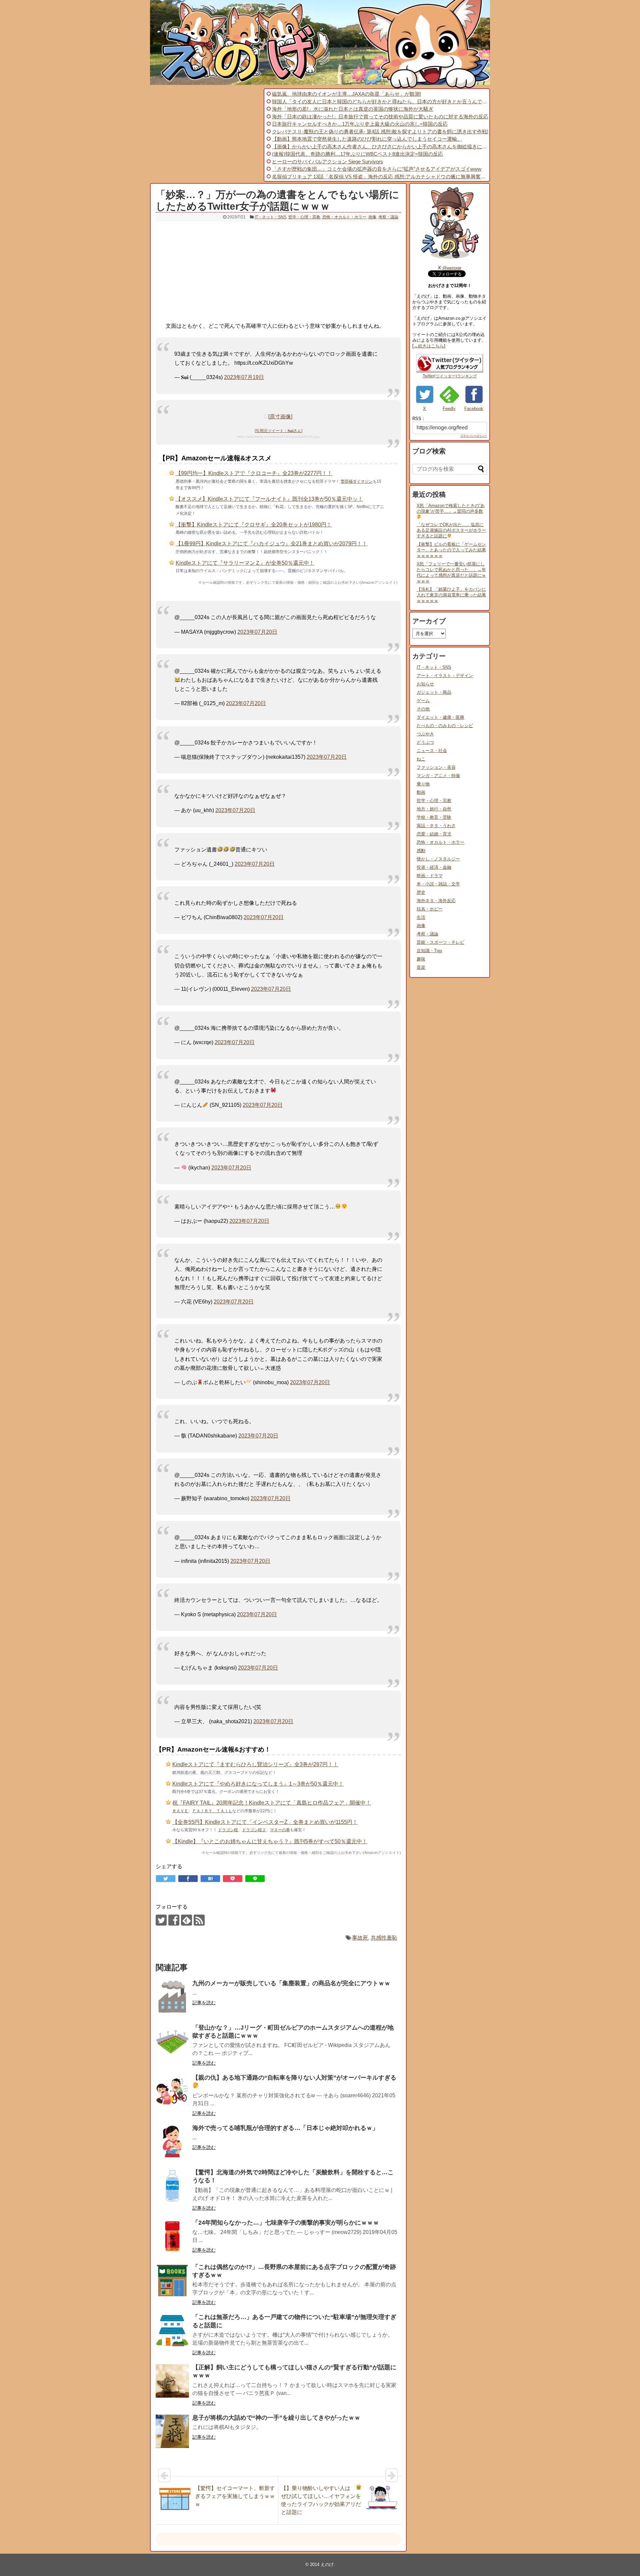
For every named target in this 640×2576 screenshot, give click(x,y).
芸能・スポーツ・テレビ (440, 942)
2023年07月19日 (244, 377)
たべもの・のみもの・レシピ (445, 726)
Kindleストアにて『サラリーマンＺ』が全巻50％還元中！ (245, 563)
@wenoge (452, 268)
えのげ (327, 2564)
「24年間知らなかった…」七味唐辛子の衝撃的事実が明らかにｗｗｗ (286, 2223)
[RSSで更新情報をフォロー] (199, 1920)
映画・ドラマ (430, 876)
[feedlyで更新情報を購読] (186, 1920)
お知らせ (425, 684)
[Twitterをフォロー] (161, 1920)
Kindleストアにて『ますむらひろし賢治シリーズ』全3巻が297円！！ (255, 1764)
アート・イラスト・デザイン (445, 676)
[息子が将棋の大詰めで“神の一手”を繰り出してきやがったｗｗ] (172, 2431)
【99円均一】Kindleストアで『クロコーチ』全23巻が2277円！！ (254, 473)
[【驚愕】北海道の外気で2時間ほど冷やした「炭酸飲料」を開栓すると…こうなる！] (172, 2186)
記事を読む (204, 2003)
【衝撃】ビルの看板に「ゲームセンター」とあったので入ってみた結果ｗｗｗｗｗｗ (451, 550)
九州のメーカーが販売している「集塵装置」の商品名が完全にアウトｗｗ (291, 1983)
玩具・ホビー (430, 909)
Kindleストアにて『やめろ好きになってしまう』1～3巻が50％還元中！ (258, 1784)
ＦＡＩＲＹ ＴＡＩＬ (212, 1811)
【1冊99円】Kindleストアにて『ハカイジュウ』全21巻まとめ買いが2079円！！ (271, 544)
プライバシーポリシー (474, 436)
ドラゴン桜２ (254, 1830)
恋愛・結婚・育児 (434, 834)
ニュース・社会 (432, 751)
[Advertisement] (206, 135)
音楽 (421, 967)
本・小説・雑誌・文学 (438, 884)
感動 (421, 851)
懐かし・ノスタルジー (438, 859)
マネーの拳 (280, 1830)
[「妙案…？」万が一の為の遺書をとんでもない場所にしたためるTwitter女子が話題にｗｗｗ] (210, 1879)
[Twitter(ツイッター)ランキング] (450, 371)
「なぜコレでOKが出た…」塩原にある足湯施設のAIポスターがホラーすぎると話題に (451, 530)
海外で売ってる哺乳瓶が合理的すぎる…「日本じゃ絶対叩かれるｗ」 (285, 2128)
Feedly (449, 409)
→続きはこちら (429, 346)
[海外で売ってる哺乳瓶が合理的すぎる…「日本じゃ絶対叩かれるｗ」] (172, 2142)
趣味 (421, 959)
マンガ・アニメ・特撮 (438, 776)
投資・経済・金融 (434, 867)
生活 (421, 917)
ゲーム (423, 701)
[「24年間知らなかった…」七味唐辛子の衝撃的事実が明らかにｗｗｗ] (172, 2236)
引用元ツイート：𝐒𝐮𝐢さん (278, 431)
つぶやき (425, 734)
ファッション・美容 (436, 767)
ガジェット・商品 (434, 692)
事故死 (360, 1938)
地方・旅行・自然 (434, 809)
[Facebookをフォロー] (174, 1920)
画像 (372, 217)
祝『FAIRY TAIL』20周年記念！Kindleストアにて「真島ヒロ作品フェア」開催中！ (272, 1803)
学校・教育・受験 (434, 817)
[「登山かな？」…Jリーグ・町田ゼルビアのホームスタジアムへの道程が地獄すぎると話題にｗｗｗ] (172, 2041)
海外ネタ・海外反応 (436, 901)
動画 (421, 792)
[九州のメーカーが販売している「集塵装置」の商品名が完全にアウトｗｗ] (172, 1997)
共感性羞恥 (384, 1938)
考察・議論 (388, 217)
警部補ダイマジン (357, 481)
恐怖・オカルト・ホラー (344, 217)
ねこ (421, 759)
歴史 (421, 892)
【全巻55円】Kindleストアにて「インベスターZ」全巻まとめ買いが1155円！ (265, 1822)
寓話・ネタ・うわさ (436, 826)
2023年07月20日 (257, 632)
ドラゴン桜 (228, 1830)
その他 (423, 709)
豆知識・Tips (429, 951)
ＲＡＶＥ (180, 1811)
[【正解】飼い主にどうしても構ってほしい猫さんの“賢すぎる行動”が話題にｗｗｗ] (172, 2381)
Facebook (474, 409)
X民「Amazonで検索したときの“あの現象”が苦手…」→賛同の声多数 (451, 508)
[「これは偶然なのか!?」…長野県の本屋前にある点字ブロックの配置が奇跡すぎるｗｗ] (172, 2281)
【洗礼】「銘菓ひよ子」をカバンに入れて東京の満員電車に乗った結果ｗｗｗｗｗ (451, 595)
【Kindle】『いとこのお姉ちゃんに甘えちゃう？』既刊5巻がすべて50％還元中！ (270, 1841)
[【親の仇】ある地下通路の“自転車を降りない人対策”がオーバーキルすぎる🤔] (172, 2091)
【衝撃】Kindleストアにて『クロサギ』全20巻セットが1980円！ (254, 525)
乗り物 (423, 784)
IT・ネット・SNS (270, 217)
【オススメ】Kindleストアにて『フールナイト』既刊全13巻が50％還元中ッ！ (269, 499)
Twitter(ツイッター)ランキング (450, 376)
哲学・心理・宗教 (304, 217)
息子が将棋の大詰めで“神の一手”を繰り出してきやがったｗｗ (276, 2418)
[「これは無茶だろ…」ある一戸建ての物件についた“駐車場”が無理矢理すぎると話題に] (172, 2331)
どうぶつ (425, 742)
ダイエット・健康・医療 (440, 717)
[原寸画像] (280, 417)
